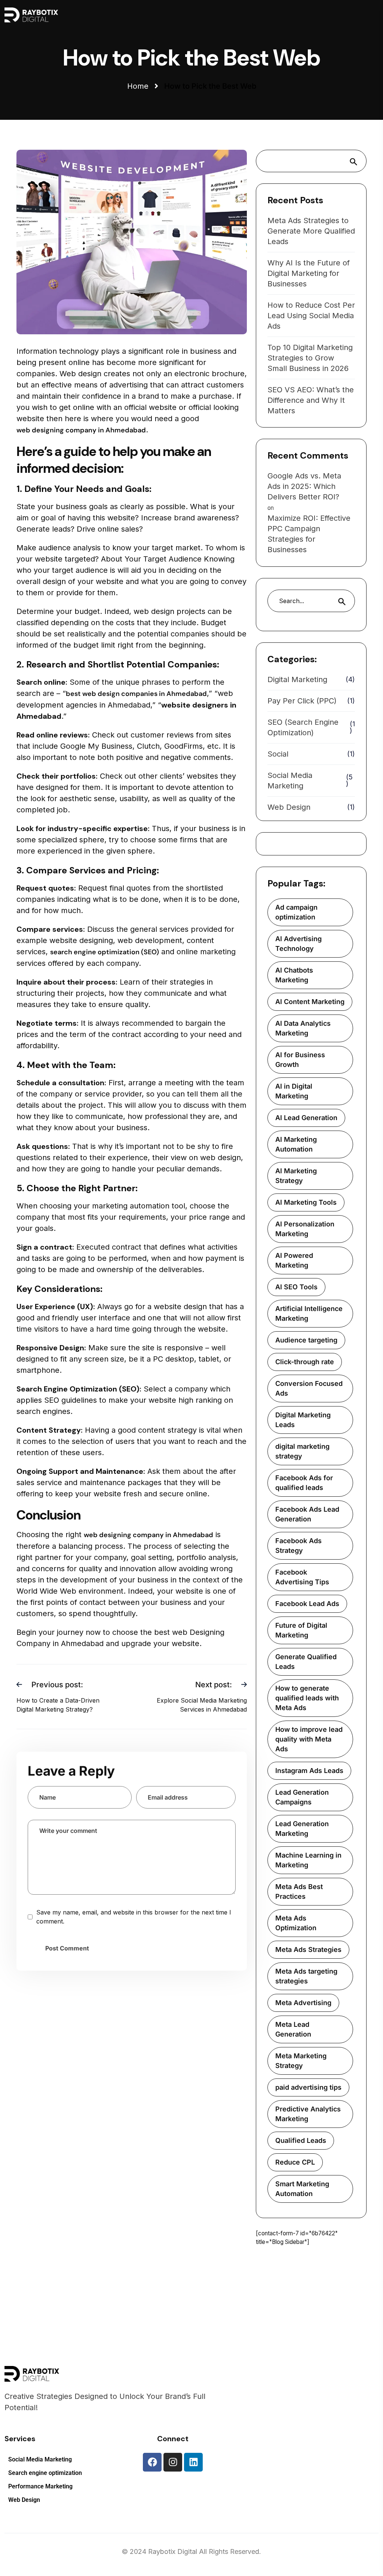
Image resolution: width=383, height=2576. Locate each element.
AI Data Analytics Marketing (303, 1028)
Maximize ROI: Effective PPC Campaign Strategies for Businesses (309, 534)
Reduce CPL (295, 2162)
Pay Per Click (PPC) (302, 701)
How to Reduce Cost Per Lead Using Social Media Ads (311, 316)
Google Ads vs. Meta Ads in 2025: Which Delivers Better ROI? (304, 486)
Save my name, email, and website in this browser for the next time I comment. (134, 1917)
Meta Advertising (303, 2003)
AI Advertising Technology (298, 944)
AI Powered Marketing (294, 1260)
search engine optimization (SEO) (105, 952)
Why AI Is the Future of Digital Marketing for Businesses (309, 273)
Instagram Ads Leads (309, 1771)
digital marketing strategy (302, 1451)
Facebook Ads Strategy (298, 1546)
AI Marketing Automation (296, 1144)
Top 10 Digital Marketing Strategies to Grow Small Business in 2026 (310, 358)
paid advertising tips (308, 2087)
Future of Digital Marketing (301, 1630)
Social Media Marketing (290, 781)
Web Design (289, 807)
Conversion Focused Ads (309, 1388)
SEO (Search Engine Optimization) (303, 727)
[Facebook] (152, 2462)
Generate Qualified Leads (306, 1662)
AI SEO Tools (296, 1287)
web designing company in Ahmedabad (81, 430)
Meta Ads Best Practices (299, 1891)
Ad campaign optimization (296, 912)
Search (356, 161)
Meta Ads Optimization (296, 1923)
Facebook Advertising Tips (302, 1577)
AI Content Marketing (310, 1002)
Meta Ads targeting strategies (306, 1976)
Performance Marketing (40, 2487)
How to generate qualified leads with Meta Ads (307, 1698)
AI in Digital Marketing (294, 1091)
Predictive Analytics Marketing (308, 2114)
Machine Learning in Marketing (308, 1860)
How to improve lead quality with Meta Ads (309, 1739)
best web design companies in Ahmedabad (136, 694)
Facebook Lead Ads (307, 1604)
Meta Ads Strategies (308, 1950)
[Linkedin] (193, 2462)
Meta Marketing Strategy (301, 2061)
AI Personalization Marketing (305, 1229)
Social (278, 754)
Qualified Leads (301, 2140)
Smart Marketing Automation (302, 2189)
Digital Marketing (297, 679)
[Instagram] (173, 2462)
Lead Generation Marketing (302, 1829)
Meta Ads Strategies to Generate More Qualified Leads (311, 231)
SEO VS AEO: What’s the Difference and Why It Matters (311, 400)
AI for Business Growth (300, 1060)
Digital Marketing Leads (303, 1420)
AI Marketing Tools (306, 1202)
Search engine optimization (45, 2473)
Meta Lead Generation (293, 2029)
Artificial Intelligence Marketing (309, 1313)
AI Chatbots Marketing (294, 975)
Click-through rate (305, 1362)
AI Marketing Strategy (296, 1176)
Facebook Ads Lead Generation (307, 1514)
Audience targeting (306, 1340)
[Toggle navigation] (241, 15)
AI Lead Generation (306, 1118)
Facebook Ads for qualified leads (304, 1483)
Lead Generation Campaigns (302, 1797)
